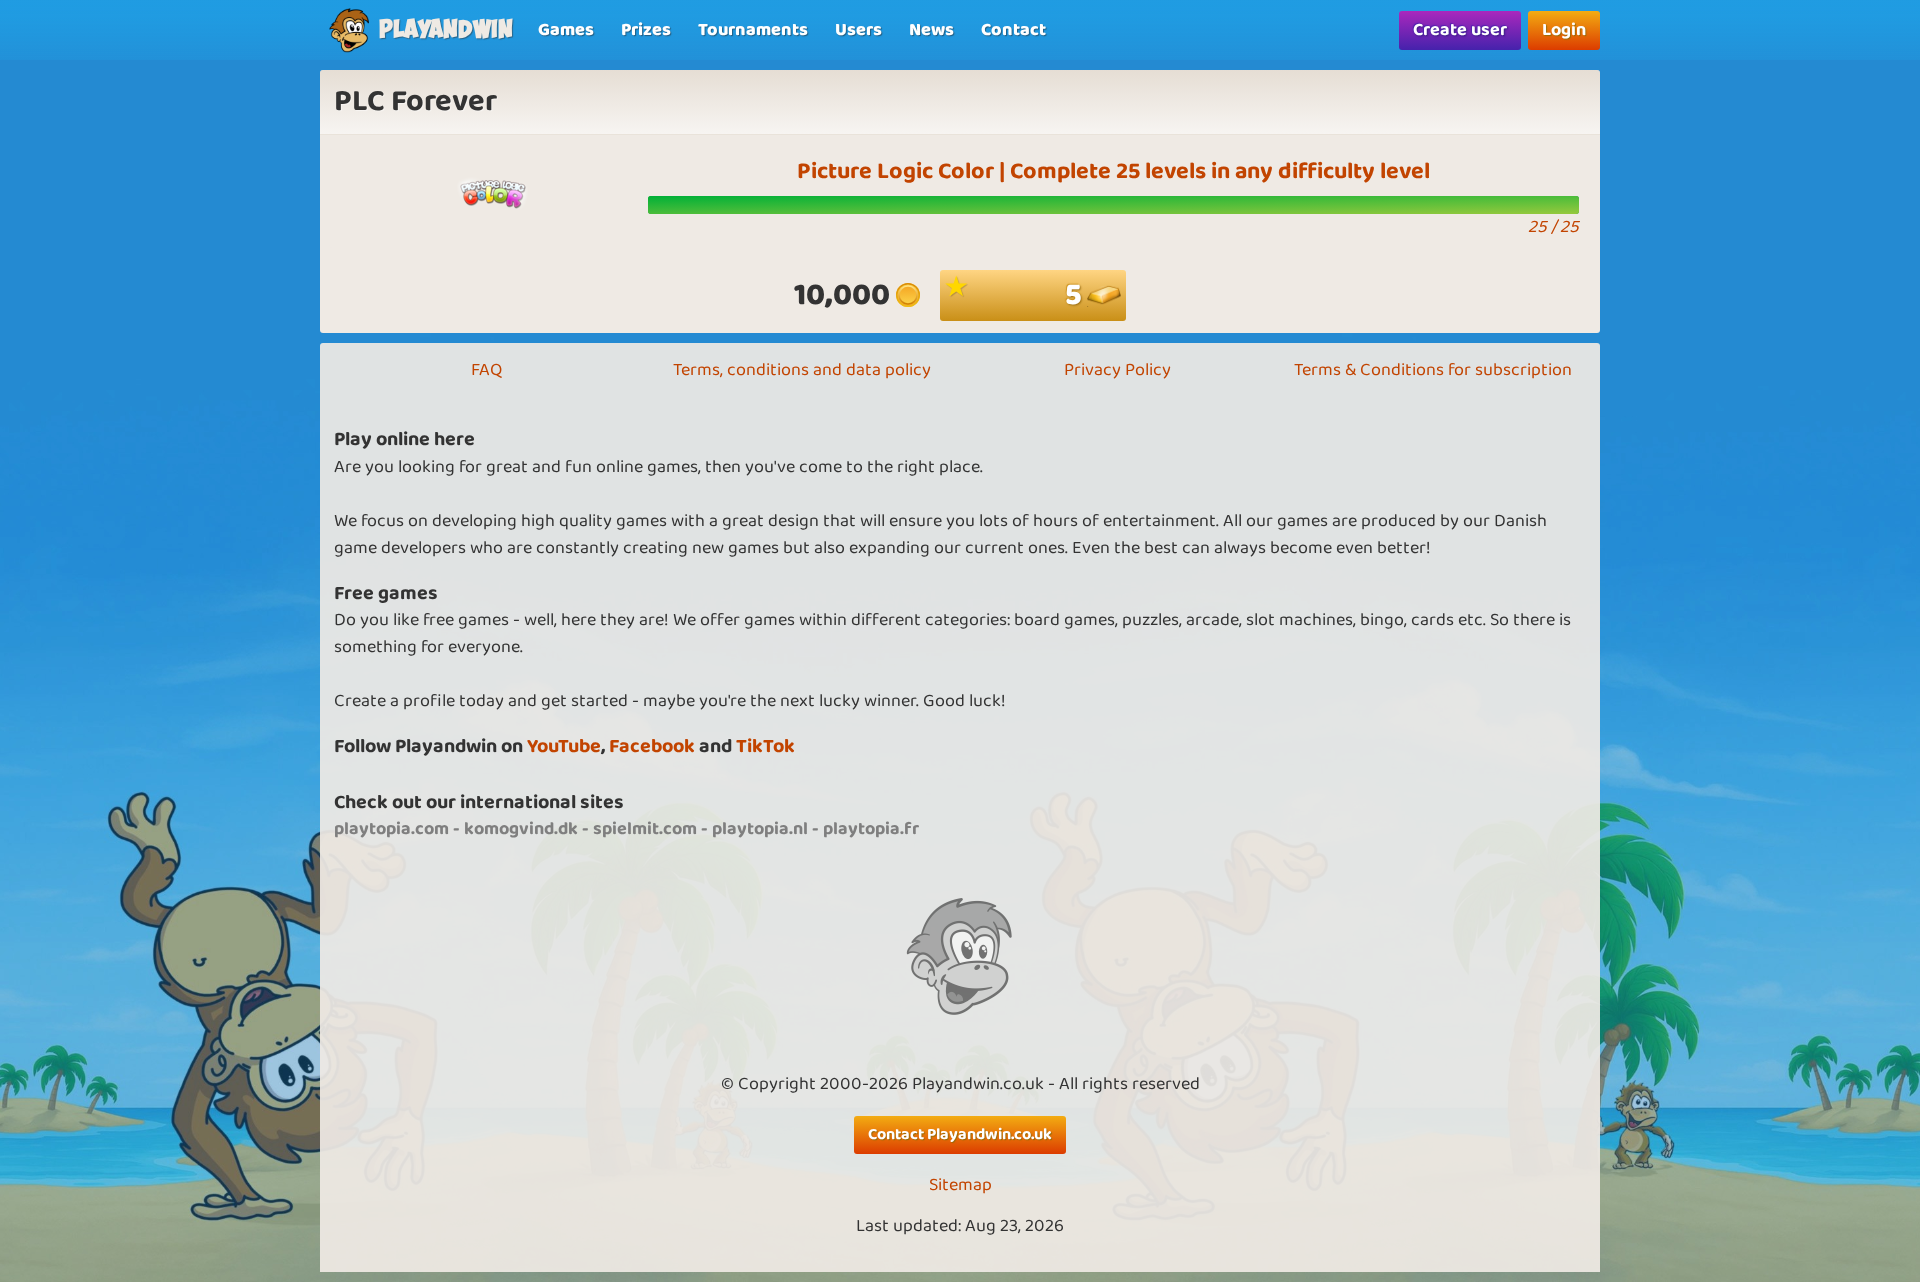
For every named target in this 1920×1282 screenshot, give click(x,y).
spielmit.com (645, 829)
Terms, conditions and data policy (802, 370)
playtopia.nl (760, 829)
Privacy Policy (1117, 370)
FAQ (486, 370)
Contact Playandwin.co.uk (960, 1134)
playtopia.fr (871, 829)
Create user (1460, 30)
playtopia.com (391, 829)
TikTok (765, 746)
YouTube (564, 746)
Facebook (652, 746)
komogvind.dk (521, 829)
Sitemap (960, 1185)
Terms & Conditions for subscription (1433, 370)
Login (1564, 30)
